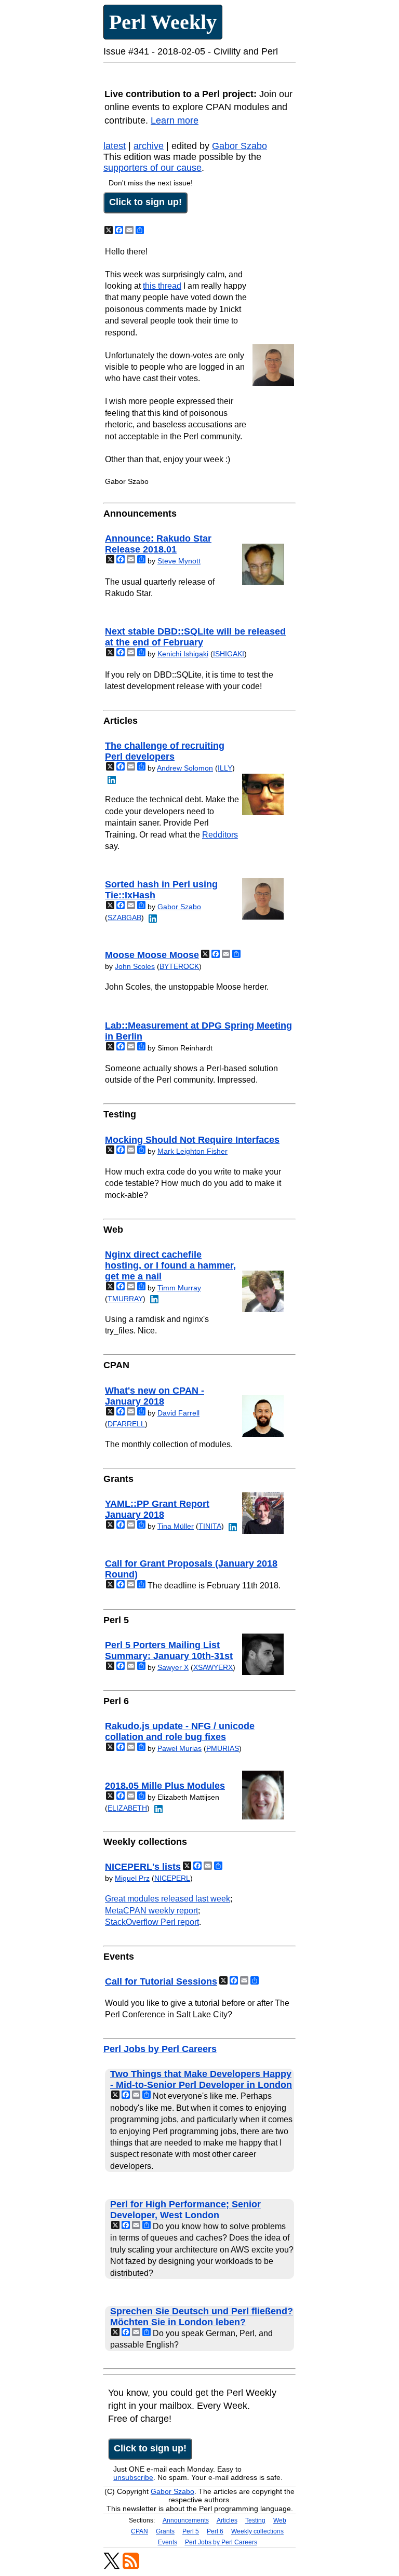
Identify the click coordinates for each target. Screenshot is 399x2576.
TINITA (210, 1526)
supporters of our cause (152, 168)
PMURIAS (223, 1748)
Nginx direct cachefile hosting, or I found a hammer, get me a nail (170, 1265)
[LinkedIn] (110, 779)
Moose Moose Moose (152, 955)
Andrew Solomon (185, 768)
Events (168, 2542)
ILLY (225, 768)
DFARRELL (126, 1424)
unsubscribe (133, 2477)
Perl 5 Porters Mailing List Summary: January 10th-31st (169, 1650)
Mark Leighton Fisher (192, 1151)
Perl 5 (191, 2531)
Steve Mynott (179, 561)
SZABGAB (124, 918)
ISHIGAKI (229, 654)
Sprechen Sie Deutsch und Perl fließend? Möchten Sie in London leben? (202, 2317)
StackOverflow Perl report (152, 1922)
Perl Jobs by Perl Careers (160, 2049)
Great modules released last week (168, 1899)
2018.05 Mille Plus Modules (165, 1786)
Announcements (186, 2520)
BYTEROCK (179, 966)
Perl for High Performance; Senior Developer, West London (185, 2210)
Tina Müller (176, 1526)
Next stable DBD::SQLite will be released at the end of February (195, 637)
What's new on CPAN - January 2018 (155, 1396)
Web (280, 2520)
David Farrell (178, 1413)
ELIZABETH (127, 1808)
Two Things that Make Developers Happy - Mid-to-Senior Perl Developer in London (201, 2079)
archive (149, 146)
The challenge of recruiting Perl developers (165, 751)
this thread (162, 286)
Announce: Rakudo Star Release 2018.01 (158, 544)
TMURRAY (125, 1299)
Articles (227, 2520)
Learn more (175, 120)
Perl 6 (215, 2531)
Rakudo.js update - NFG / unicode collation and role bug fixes (180, 1731)
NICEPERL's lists (143, 1867)
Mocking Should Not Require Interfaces (192, 1140)
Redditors (220, 835)
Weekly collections (257, 2531)
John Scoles (135, 966)
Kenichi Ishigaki (183, 654)
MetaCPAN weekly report (151, 1911)
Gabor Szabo (240, 146)
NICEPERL (172, 1878)
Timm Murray (179, 1288)
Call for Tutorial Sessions (161, 1981)
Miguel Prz (132, 1878)
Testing (255, 2520)
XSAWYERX (213, 1667)
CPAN (139, 2531)
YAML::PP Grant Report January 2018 (157, 1509)
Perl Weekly (163, 22)
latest (115, 146)
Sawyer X (173, 1667)
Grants (165, 2531)
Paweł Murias (179, 1748)
